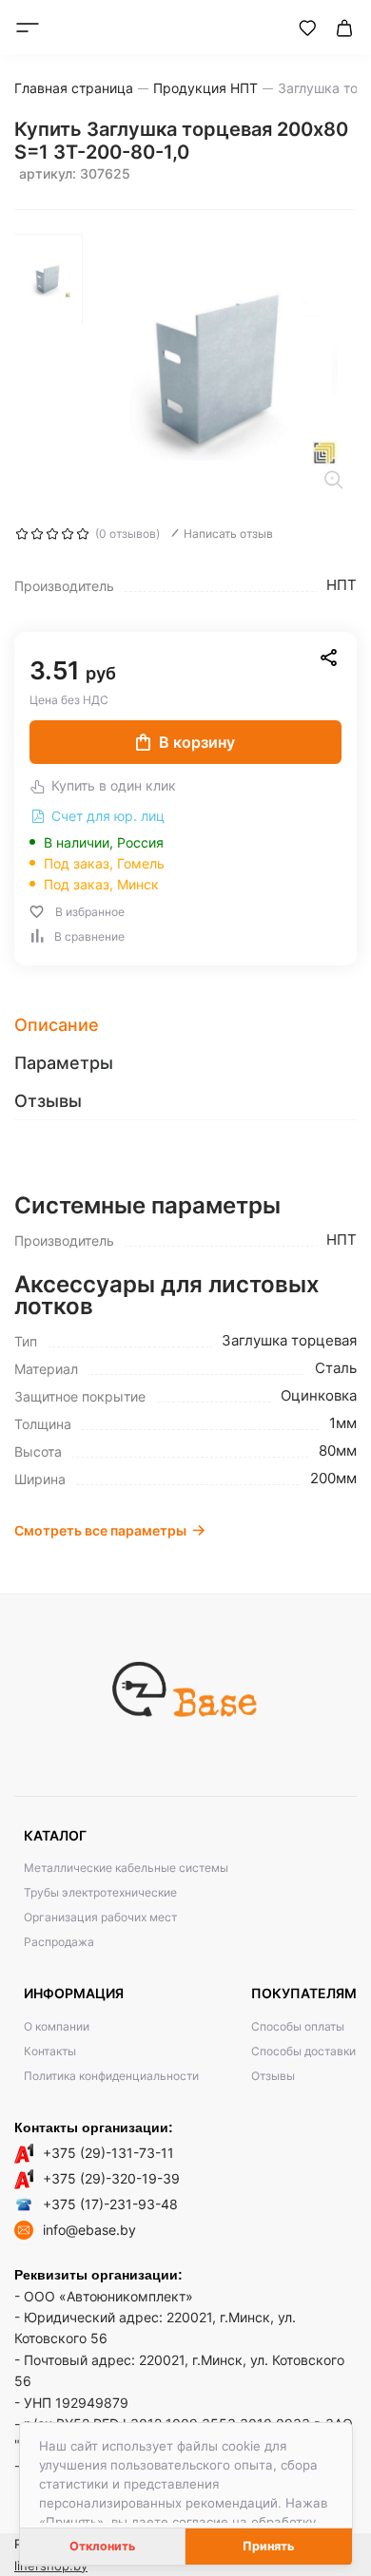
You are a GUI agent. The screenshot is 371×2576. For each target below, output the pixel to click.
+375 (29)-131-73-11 (108, 2153)
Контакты (50, 2051)
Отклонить (102, 2546)
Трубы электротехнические (100, 1892)
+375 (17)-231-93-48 (110, 2204)
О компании (57, 2026)
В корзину (197, 742)
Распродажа (59, 1942)
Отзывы (273, 2076)
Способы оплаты (298, 2026)
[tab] (185, 1025)
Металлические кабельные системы (126, 1868)
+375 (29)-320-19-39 (111, 2178)
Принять (268, 2546)
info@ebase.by (89, 2230)
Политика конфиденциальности (111, 2076)
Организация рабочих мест (100, 1917)
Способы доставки (303, 2051)
